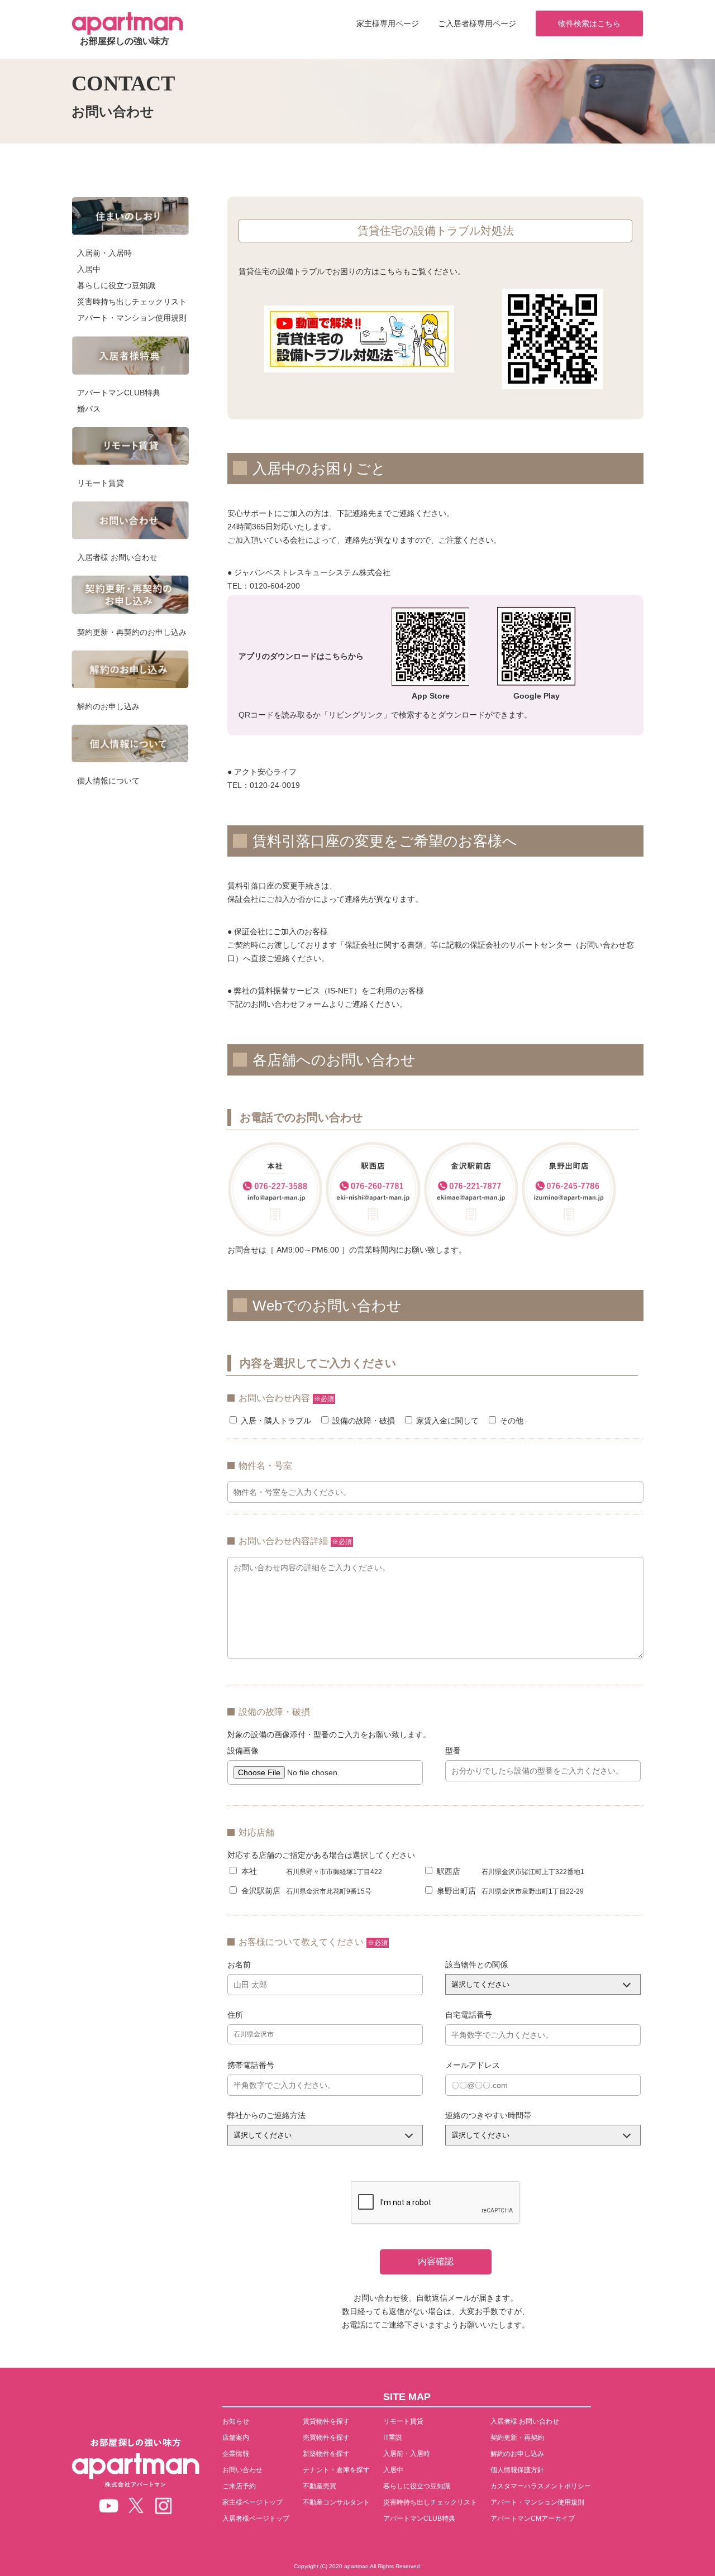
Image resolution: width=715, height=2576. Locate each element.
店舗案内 (236, 2438)
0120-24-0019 (275, 785)
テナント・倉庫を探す (336, 2470)
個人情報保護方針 (517, 2470)
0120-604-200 (275, 586)
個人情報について (108, 781)
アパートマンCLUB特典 (119, 393)
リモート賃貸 (101, 483)
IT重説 (393, 2438)
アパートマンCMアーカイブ (533, 2518)
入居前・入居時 (104, 253)
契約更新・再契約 (517, 2438)
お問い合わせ (242, 2470)
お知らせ (236, 2421)
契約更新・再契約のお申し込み (132, 632)
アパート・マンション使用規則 (132, 318)
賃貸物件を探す (326, 2421)
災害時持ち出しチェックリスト (132, 302)
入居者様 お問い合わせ (117, 557)
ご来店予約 (239, 2486)
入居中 (89, 269)
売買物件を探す (326, 2438)
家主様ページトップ (252, 2502)
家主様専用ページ (388, 23)
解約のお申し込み (108, 706)
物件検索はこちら (589, 23)
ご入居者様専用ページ (477, 23)
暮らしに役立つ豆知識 (116, 285)
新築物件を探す (326, 2454)
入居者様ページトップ (256, 2518)
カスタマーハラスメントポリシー (541, 2486)
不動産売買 (320, 2486)
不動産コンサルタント (336, 2502)
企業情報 (236, 2454)
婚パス (89, 409)
